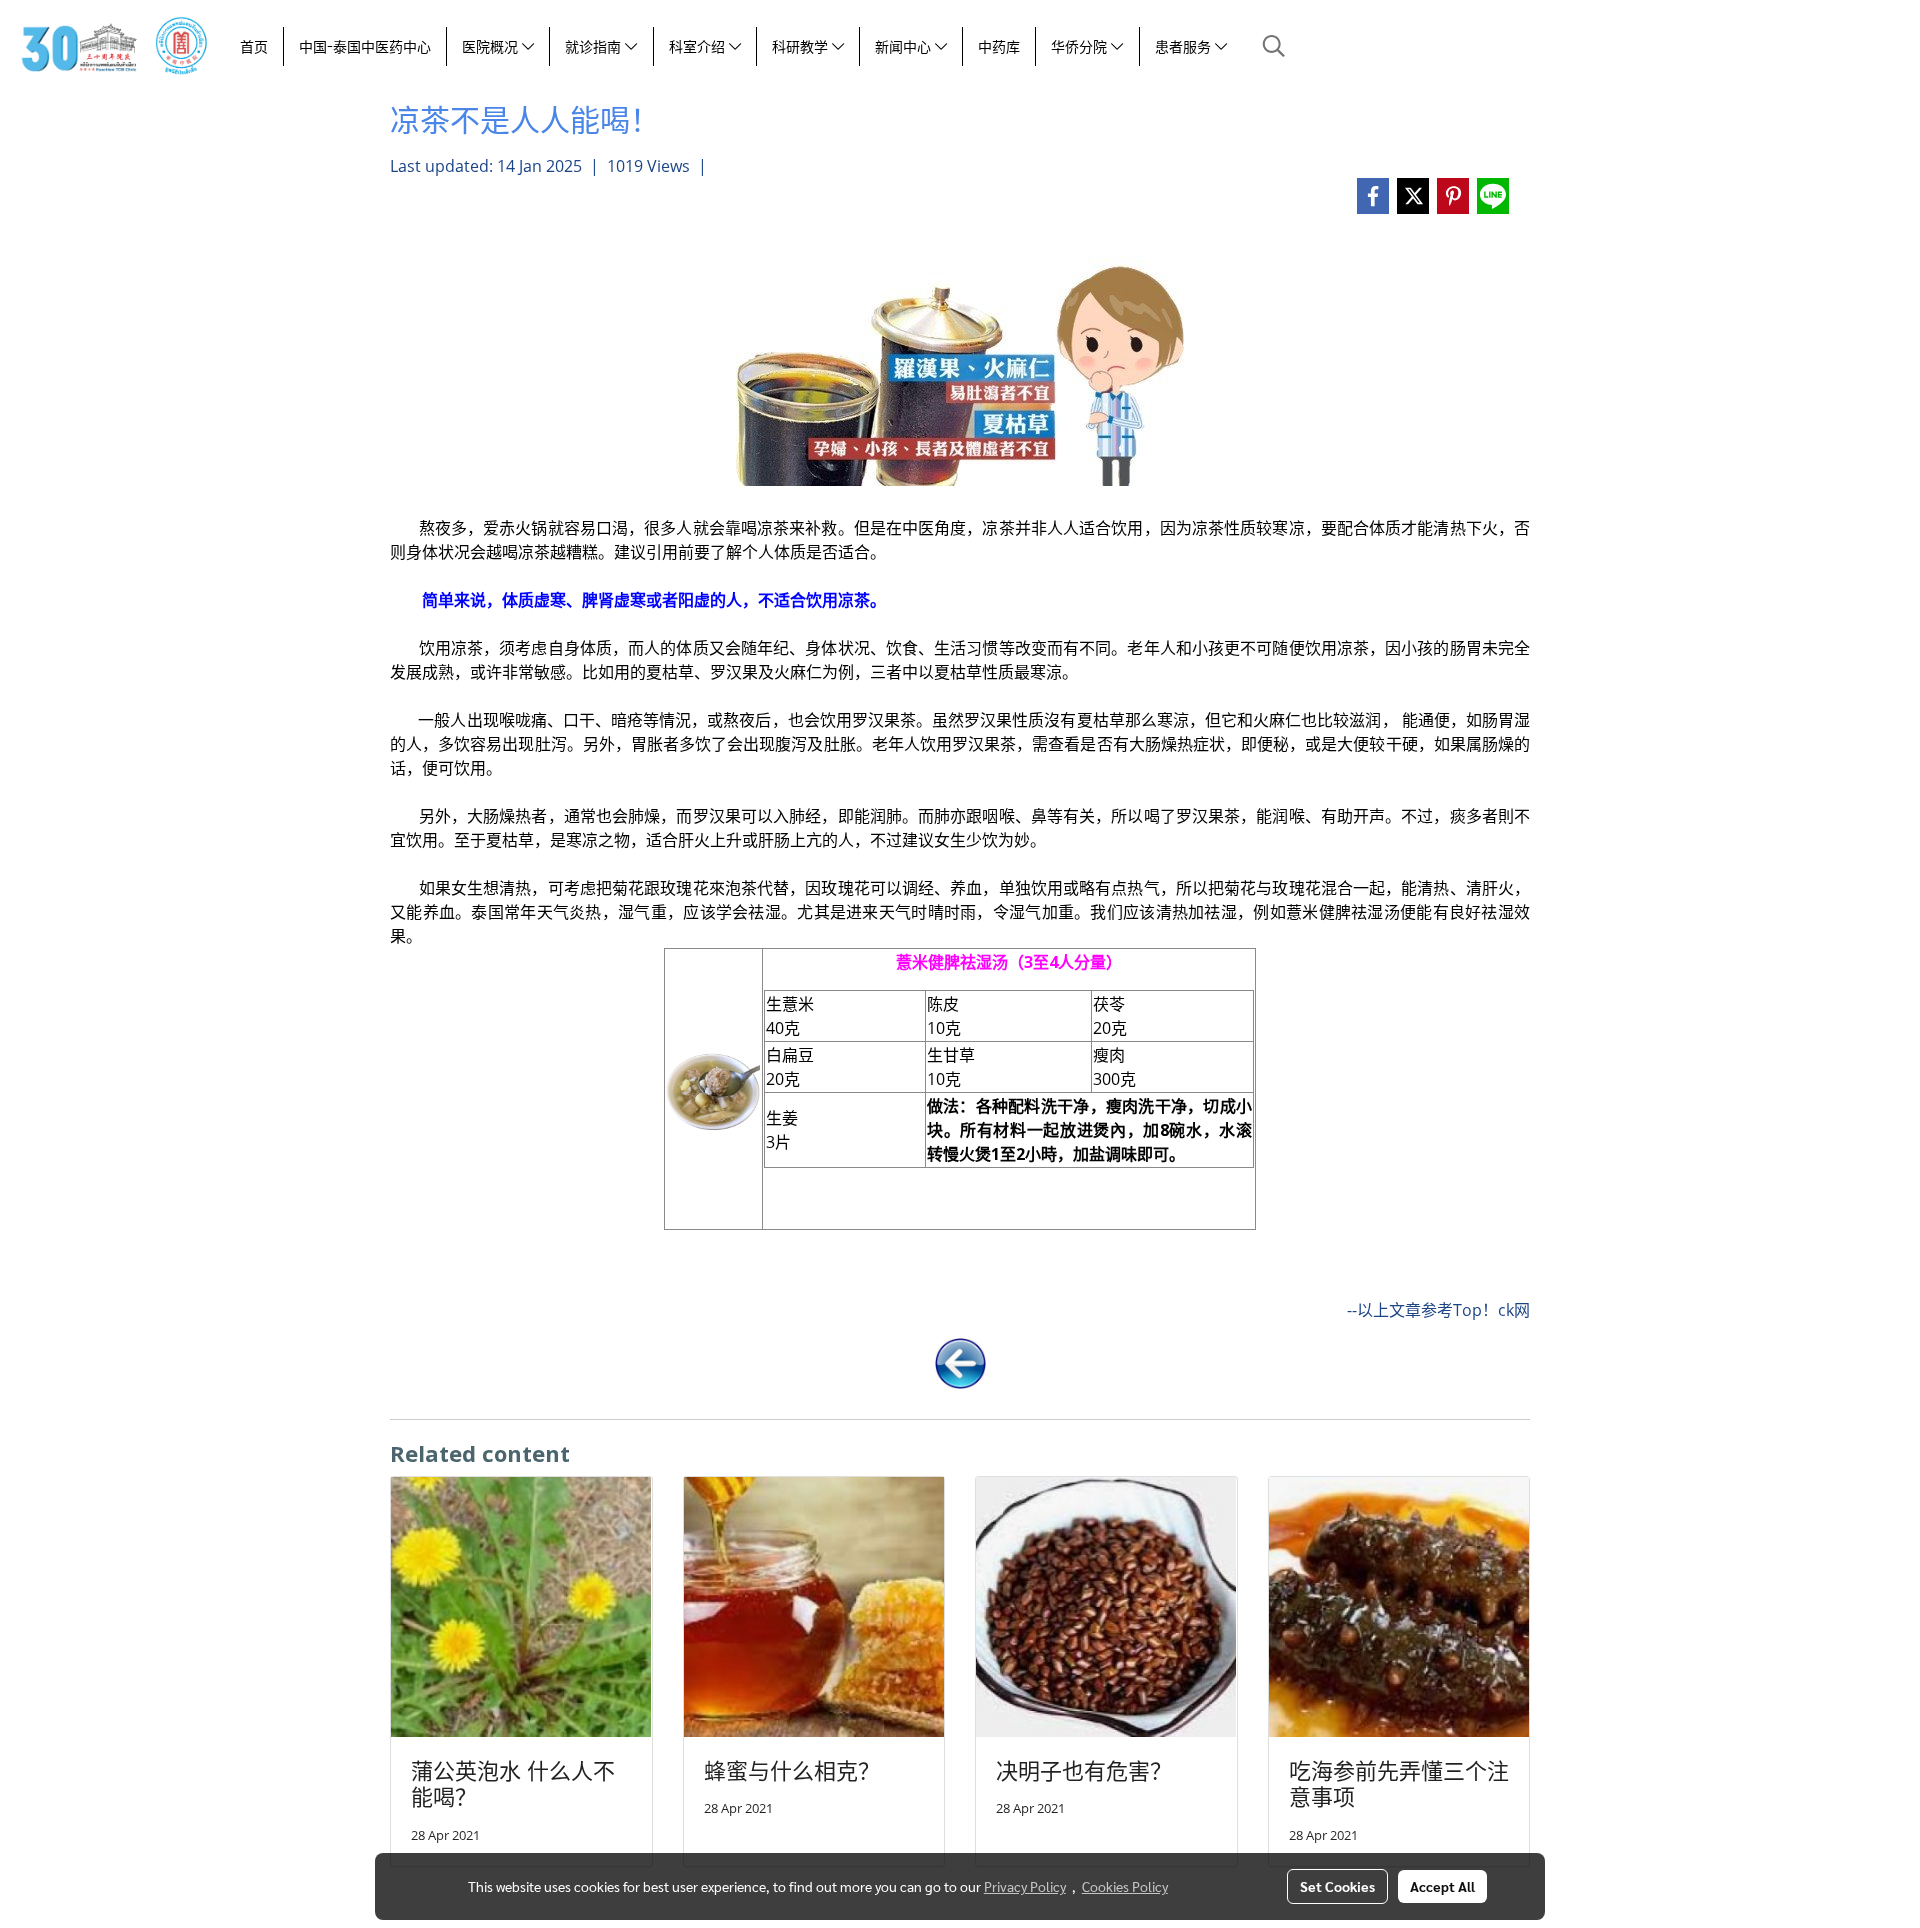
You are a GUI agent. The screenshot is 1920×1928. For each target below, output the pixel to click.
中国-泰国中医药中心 (365, 46)
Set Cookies (1337, 1886)
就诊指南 (595, 46)
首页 (254, 46)
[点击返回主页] (960, 1361)
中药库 (999, 46)
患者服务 (1185, 46)
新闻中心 (905, 46)
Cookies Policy (1125, 1886)
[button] (1274, 46)
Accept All (1442, 1886)
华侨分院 (1081, 46)
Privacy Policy (1025, 1886)
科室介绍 (699, 46)
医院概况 (492, 46)
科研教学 (802, 46)
